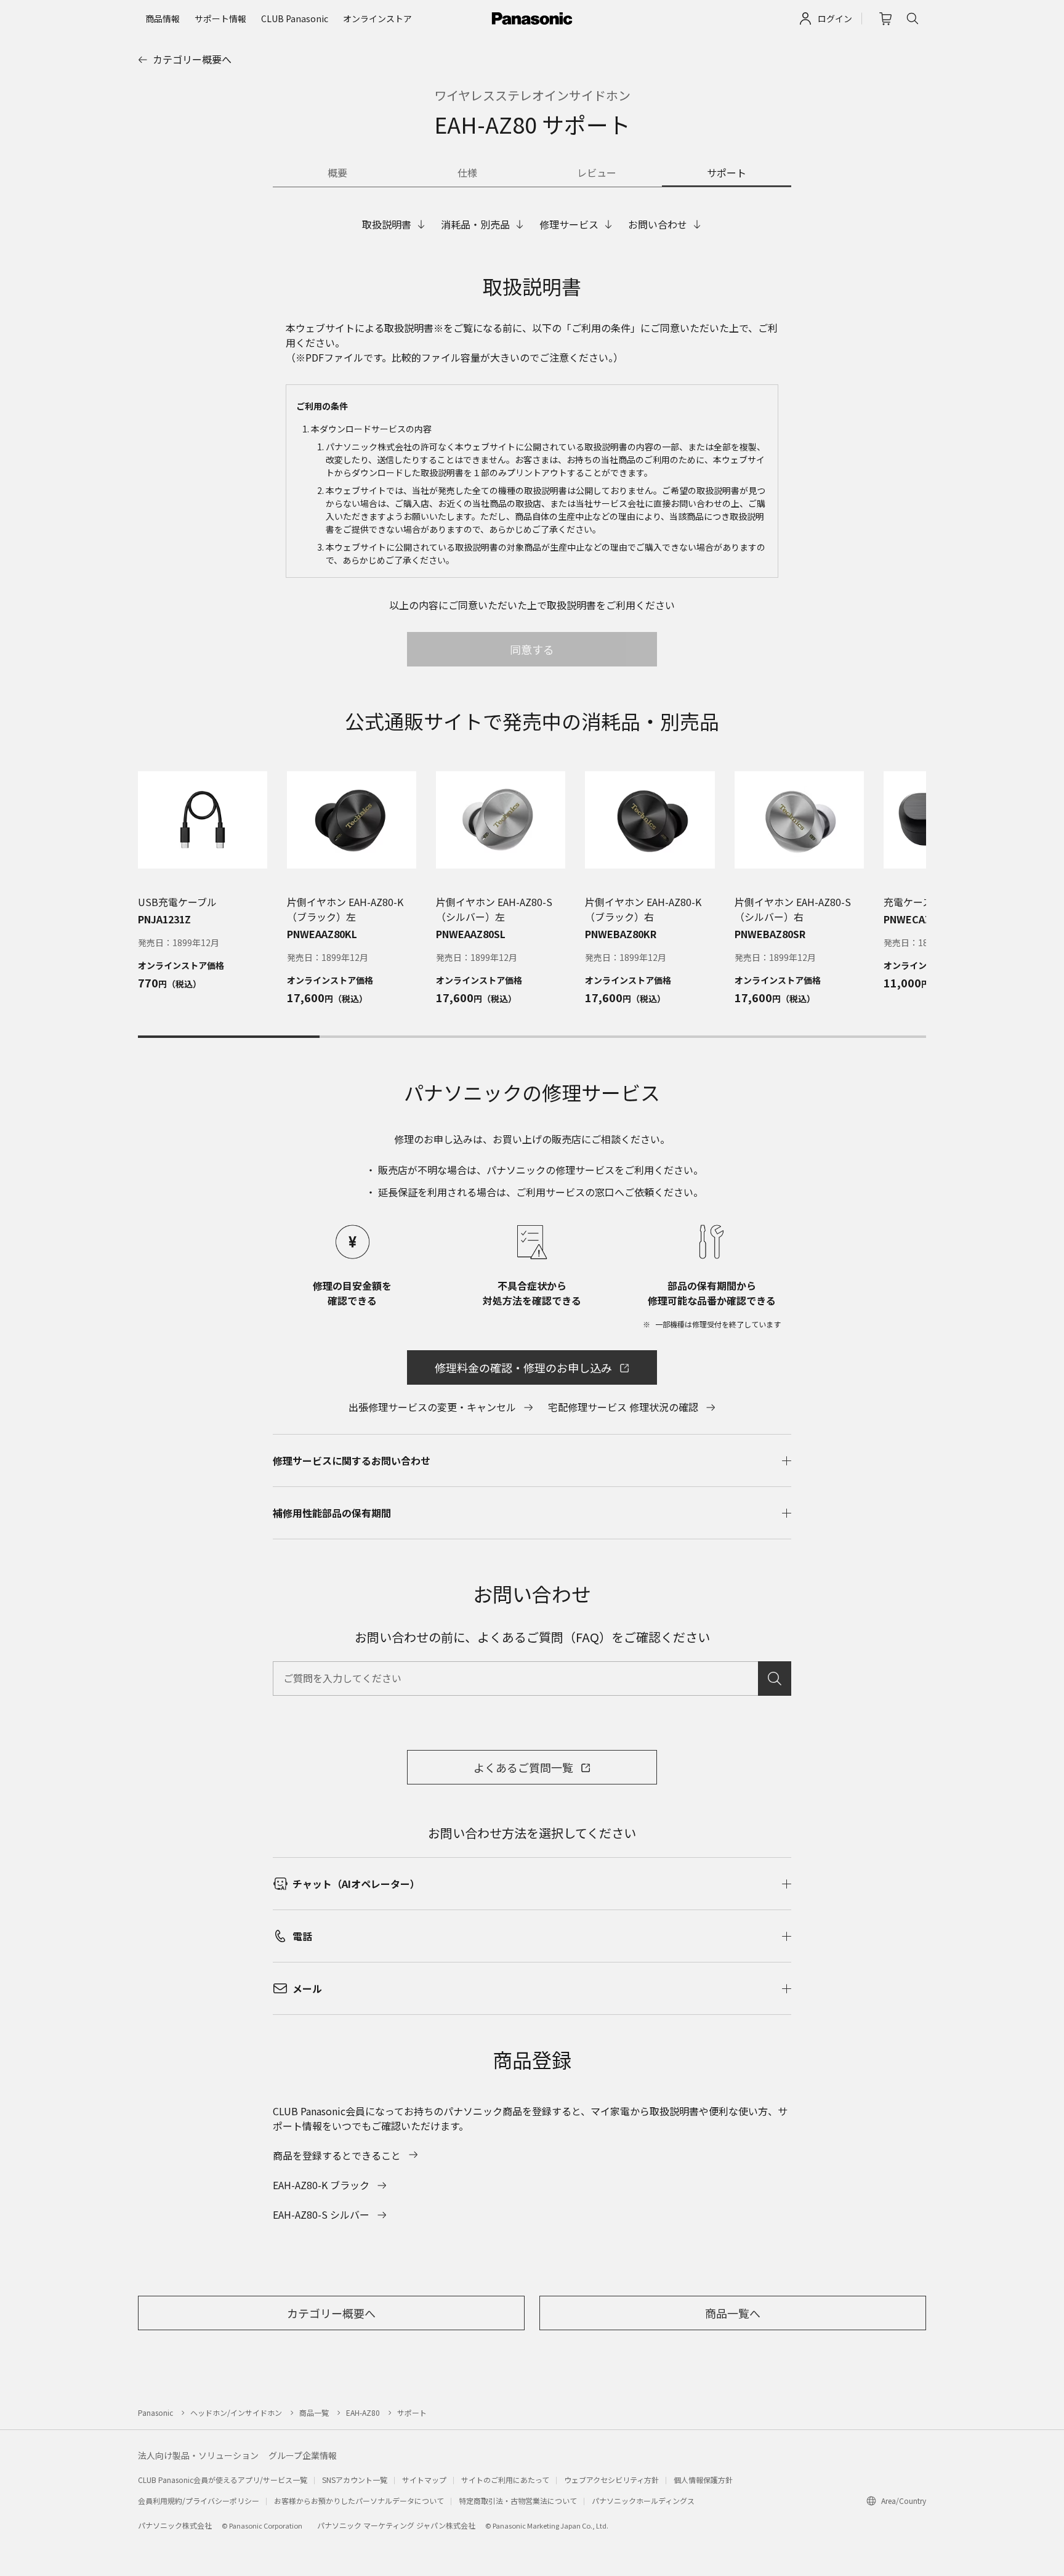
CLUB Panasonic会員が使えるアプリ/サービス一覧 (223, 2480)
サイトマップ (424, 2480)
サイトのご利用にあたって (505, 2480)
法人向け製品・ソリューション (198, 2455)
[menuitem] (163, 18)
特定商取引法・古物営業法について (518, 2501)
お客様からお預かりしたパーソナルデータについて (359, 2501)
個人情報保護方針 (703, 2480)
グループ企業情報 (303, 2455)
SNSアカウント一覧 (355, 2480)
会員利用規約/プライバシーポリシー (199, 2501)
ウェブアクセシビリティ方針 (611, 2480)
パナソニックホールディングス (643, 2501)
